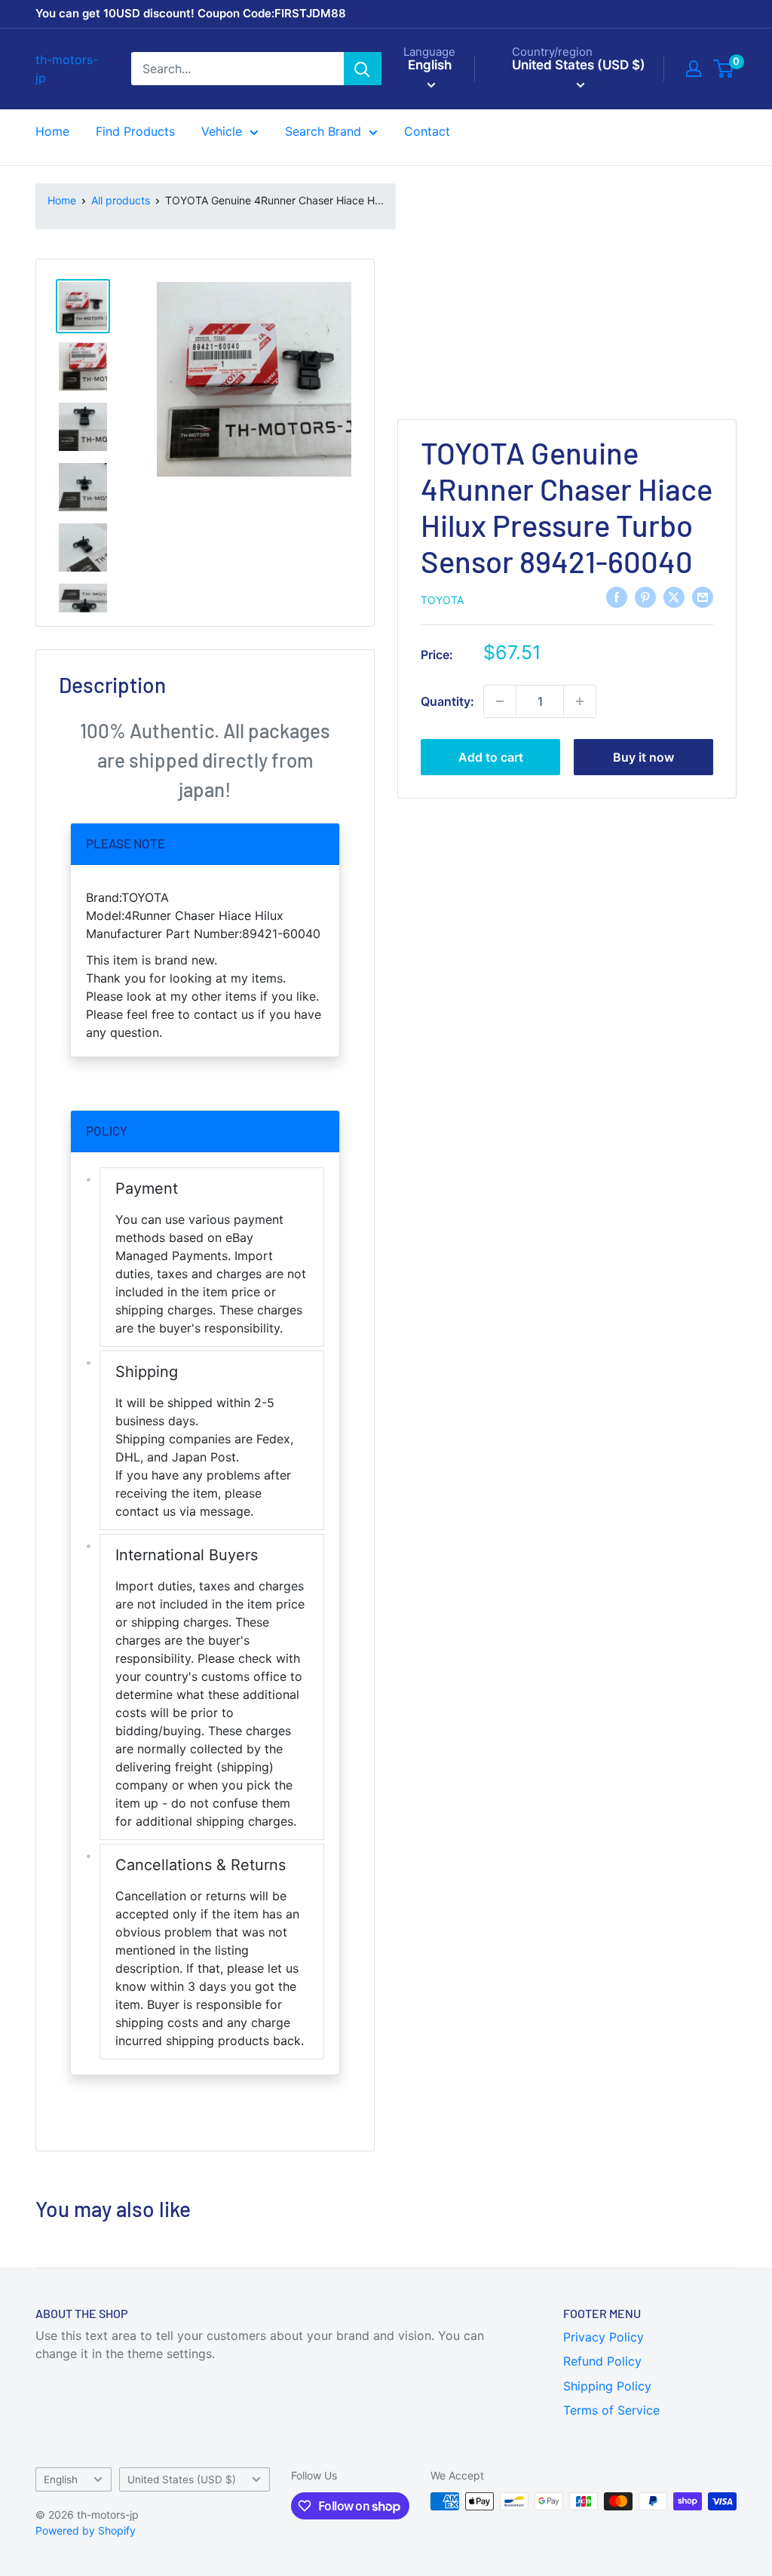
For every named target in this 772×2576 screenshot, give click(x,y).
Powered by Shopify (86, 2530)
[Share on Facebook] (617, 597)
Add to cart (491, 757)
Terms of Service (611, 2410)
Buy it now (643, 757)
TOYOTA (442, 600)
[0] (724, 69)
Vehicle (222, 131)
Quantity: (447, 701)
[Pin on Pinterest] (645, 597)
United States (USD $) (182, 2479)
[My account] (694, 69)
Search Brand (323, 131)
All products (121, 200)
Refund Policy (602, 2361)
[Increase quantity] (580, 701)
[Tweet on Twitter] (674, 597)
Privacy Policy (604, 2337)
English (61, 2479)
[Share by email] (703, 597)
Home (52, 131)
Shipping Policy (607, 2386)
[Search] (363, 69)
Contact (427, 131)
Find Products (135, 131)
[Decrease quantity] (500, 701)
